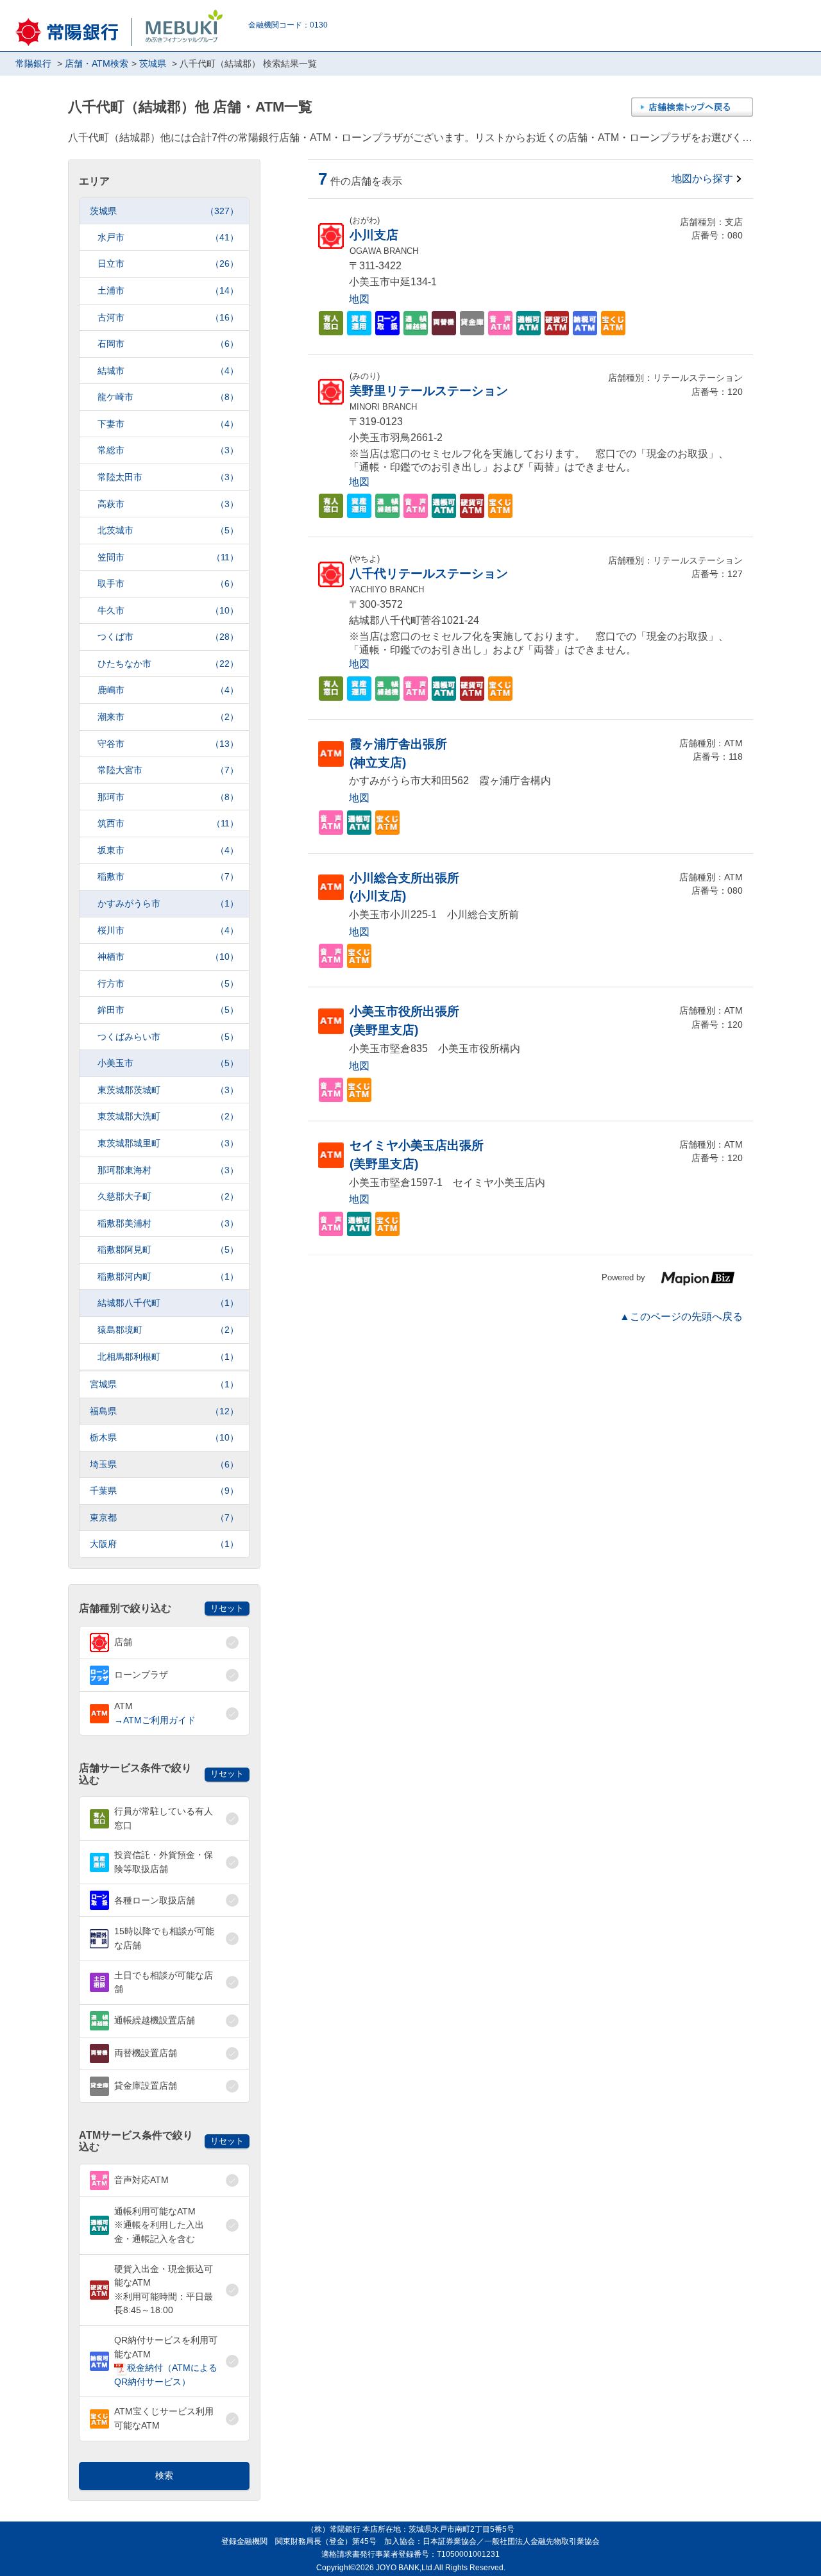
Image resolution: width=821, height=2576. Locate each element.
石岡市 (168, 344)
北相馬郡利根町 (168, 1357)
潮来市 (168, 717)
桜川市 (168, 930)
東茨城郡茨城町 (168, 1090)
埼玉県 (164, 1464)
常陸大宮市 (168, 770)
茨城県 (164, 211)
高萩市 (168, 504)
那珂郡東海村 (168, 1170)
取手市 (168, 583)
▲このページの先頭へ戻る (681, 1317)
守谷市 (168, 744)
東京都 (164, 1518)
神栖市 (168, 957)
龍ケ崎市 (168, 397)
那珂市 (168, 797)
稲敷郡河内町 (168, 1276)
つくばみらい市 (168, 1037)
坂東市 (168, 850)
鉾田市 (168, 1010)
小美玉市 (168, 1063)
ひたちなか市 (168, 664)
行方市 (168, 983)
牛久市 (168, 610)
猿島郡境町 (168, 1330)
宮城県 (164, 1384)
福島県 (164, 1411)
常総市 (168, 450)
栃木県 (164, 1437)
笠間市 (168, 557)
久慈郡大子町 (168, 1196)
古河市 (168, 317)
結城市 (168, 371)
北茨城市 (168, 530)
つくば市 (168, 637)
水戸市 (168, 237)
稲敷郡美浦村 (168, 1223)
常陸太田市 (168, 477)
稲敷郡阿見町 (168, 1250)
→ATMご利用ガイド (155, 1720)
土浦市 (168, 290)
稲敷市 (168, 876)
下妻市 (168, 424)
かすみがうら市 (168, 903)
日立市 (168, 263)
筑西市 (168, 823)
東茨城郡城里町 (168, 1143)
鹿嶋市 (168, 690)
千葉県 (164, 1491)
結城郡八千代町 (168, 1303)
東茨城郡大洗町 (168, 1116)
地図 (359, 299)
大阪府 (164, 1544)
